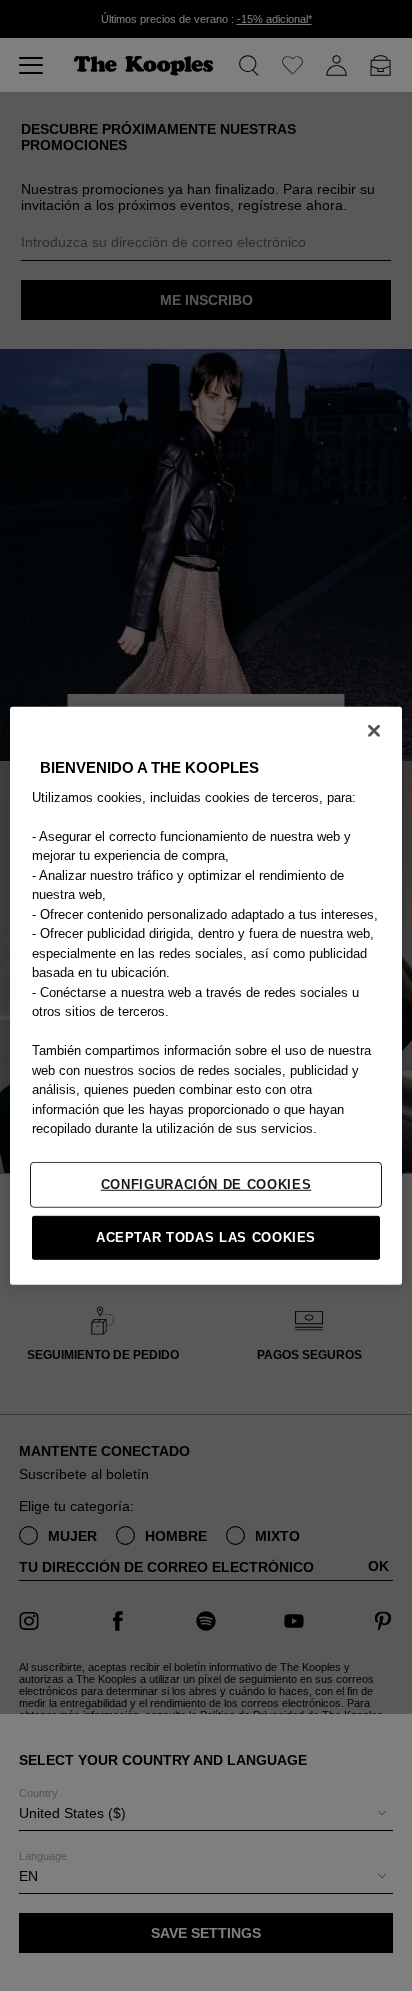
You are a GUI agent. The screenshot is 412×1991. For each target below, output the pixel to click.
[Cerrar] (374, 730)
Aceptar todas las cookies (206, 1237)
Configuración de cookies (206, 1183)
